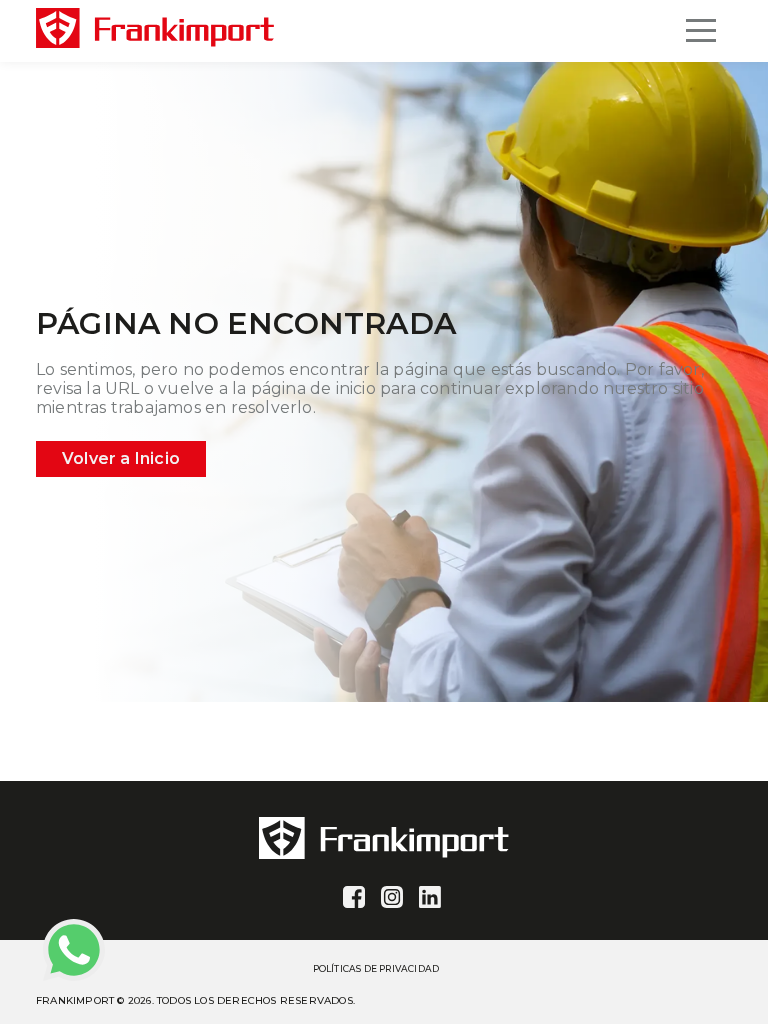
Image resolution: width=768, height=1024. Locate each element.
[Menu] (701, 31)
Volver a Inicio (121, 458)
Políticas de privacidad (376, 968)
